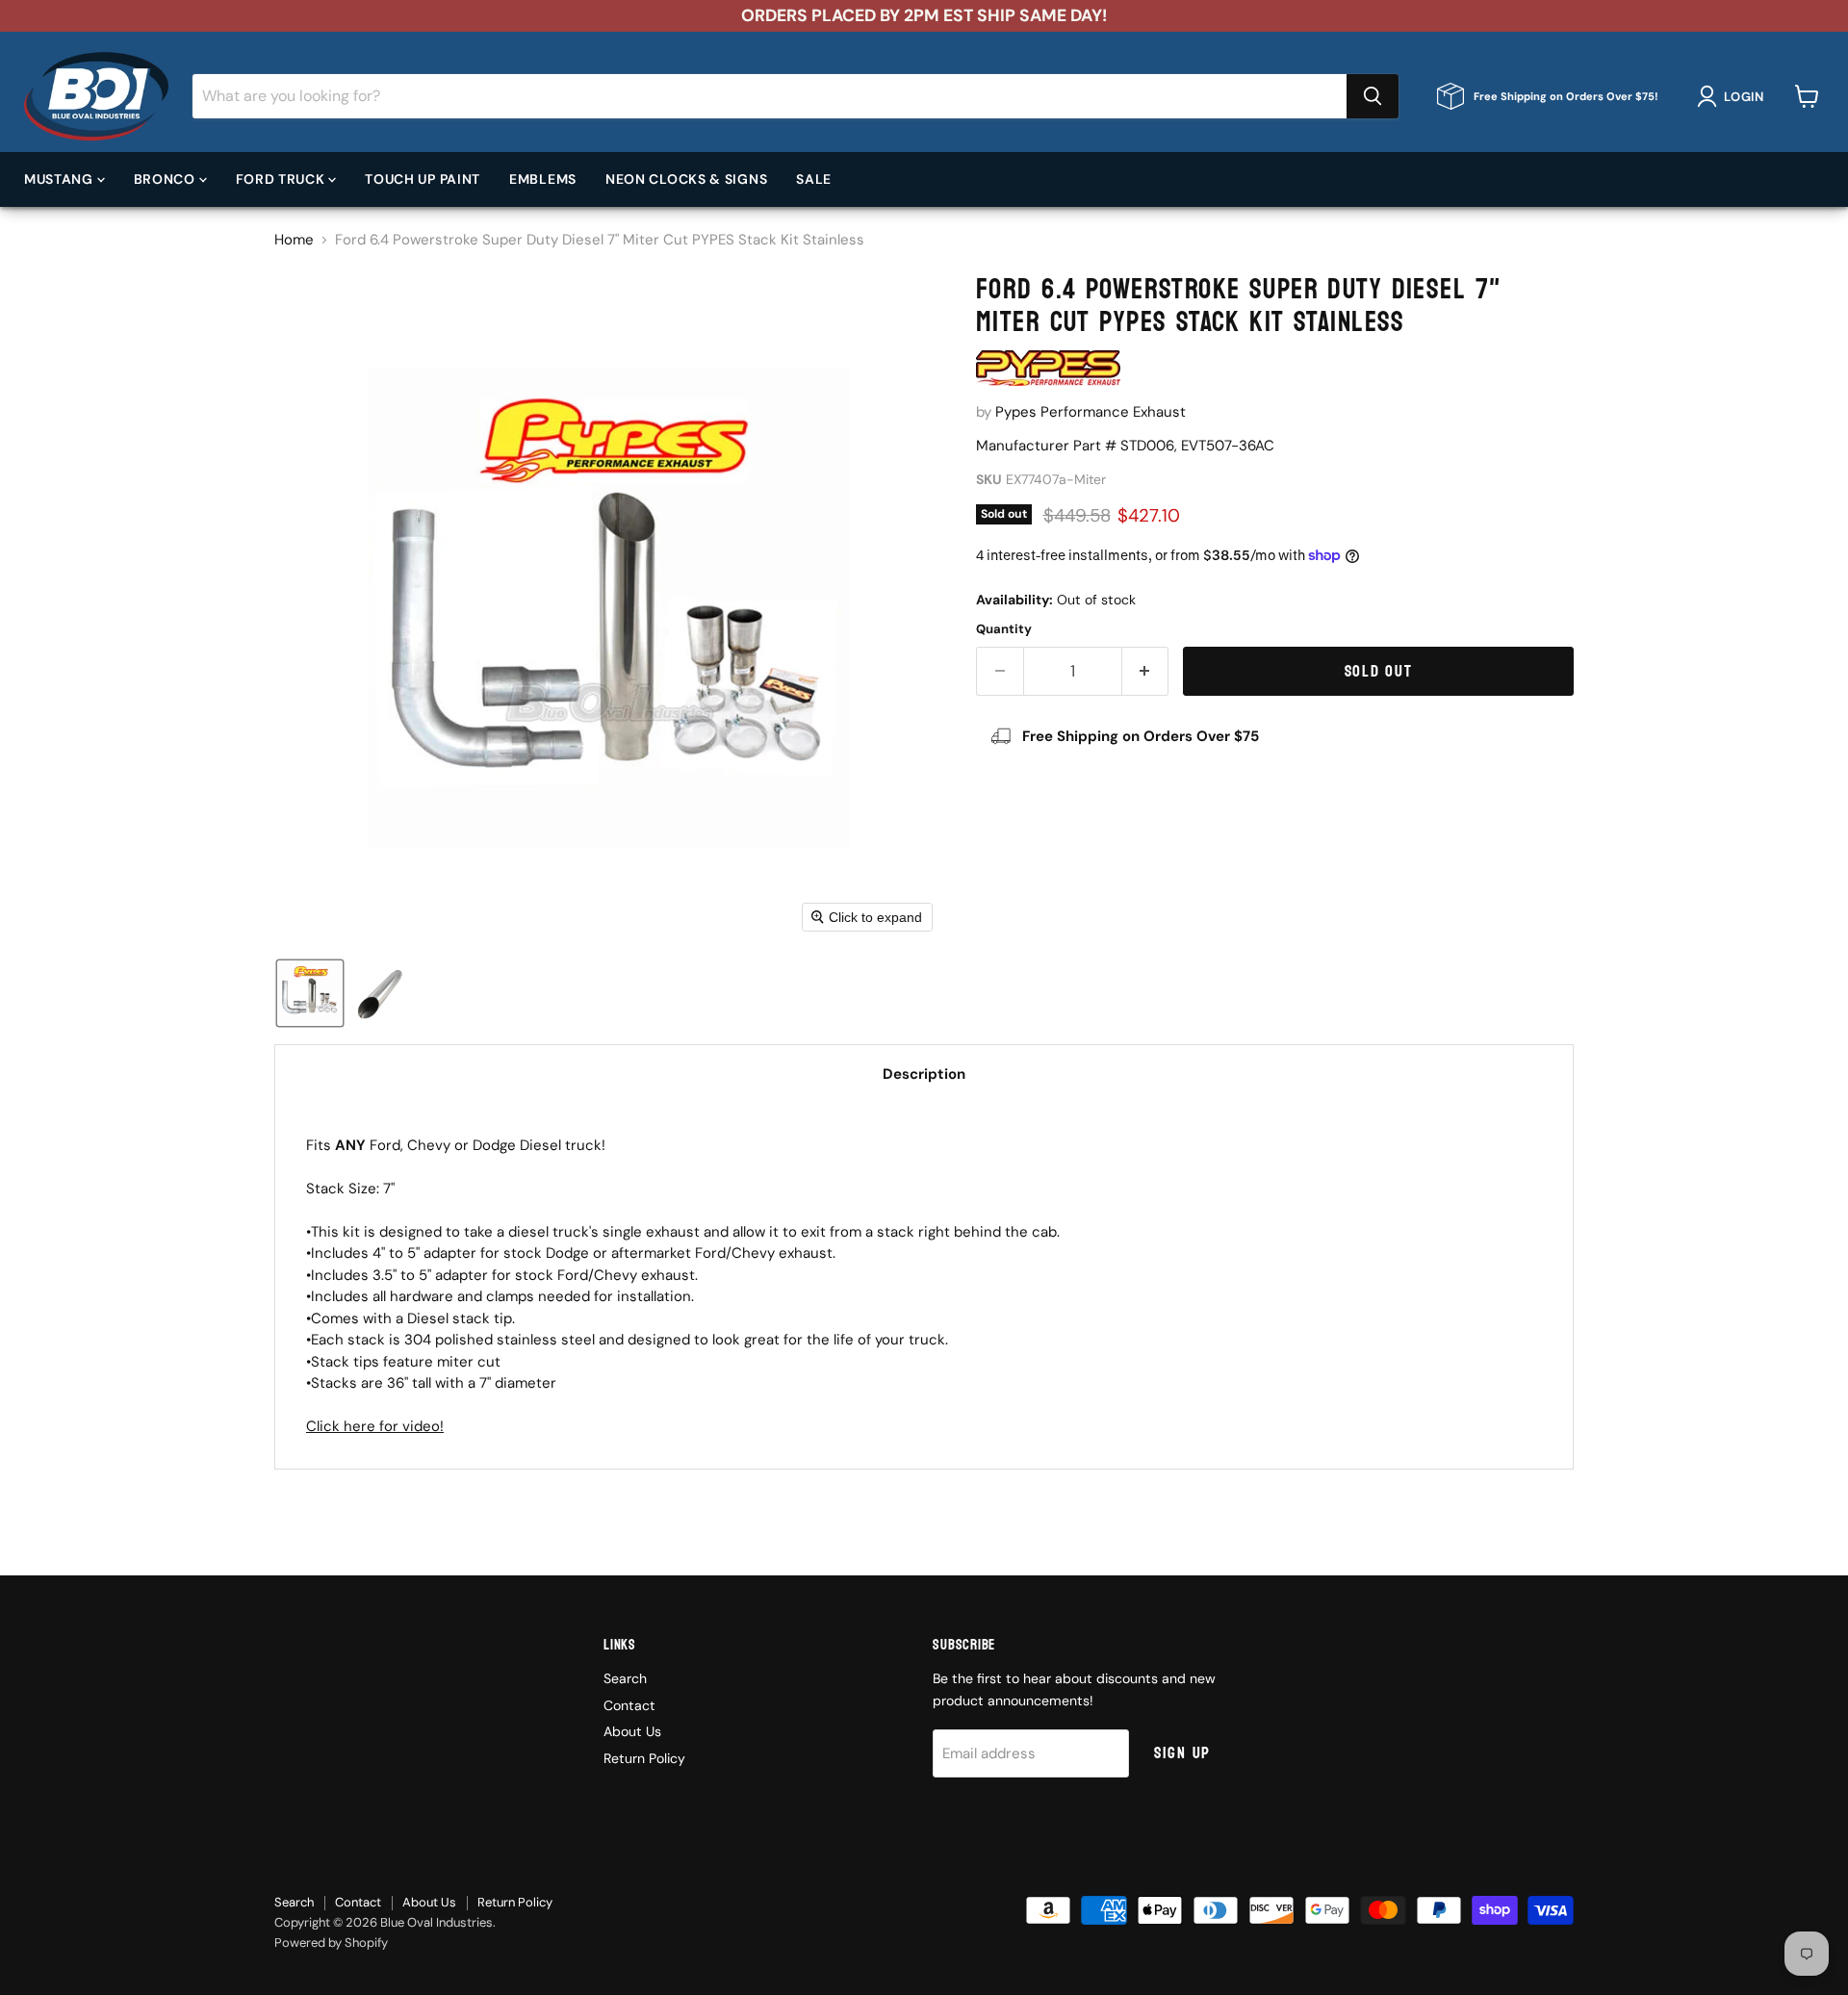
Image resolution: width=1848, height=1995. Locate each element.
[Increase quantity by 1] (1146, 671)
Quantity (1004, 629)
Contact (629, 1705)
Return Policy (644, 1758)
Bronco (167, 178)
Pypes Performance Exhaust (1091, 412)
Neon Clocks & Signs (686, 178)
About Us (632, 1731)
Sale (814, 178)
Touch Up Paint (423, 178)
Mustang (61, 178)
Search (625, 1678)
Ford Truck (282, 178)
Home (294, 240)
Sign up (1182, 1753)
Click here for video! (375, 1426)
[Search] (1373, 96)
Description (924, 1074)
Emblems (543, 178)
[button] (1734, 96)
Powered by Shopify (331, 1943)
